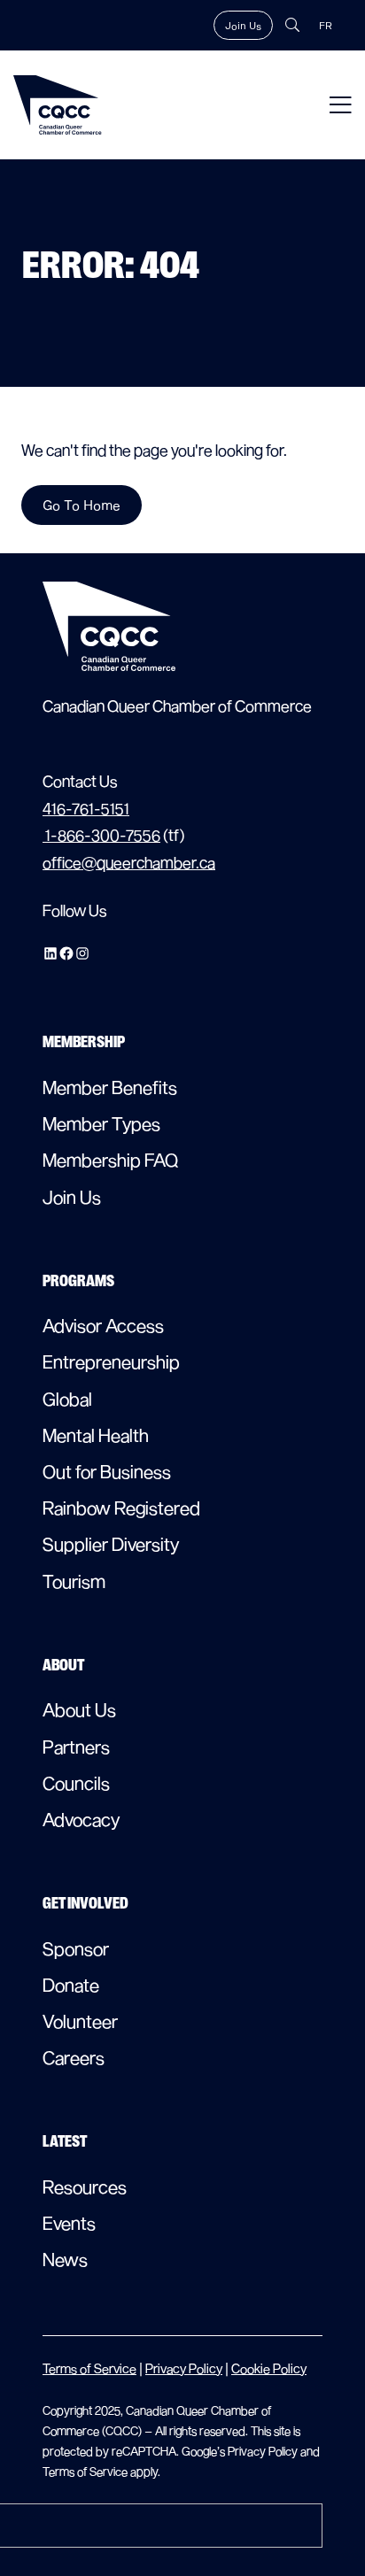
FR (326, 25)
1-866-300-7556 (101, 835)
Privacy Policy (184, 2368)
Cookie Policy (269, 2368)
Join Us (243, 25)
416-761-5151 (86, 808)
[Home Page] (58, 105)
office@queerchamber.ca (129, 862)
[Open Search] (292, 25)
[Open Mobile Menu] (341, 105)
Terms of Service (89, 2368)
